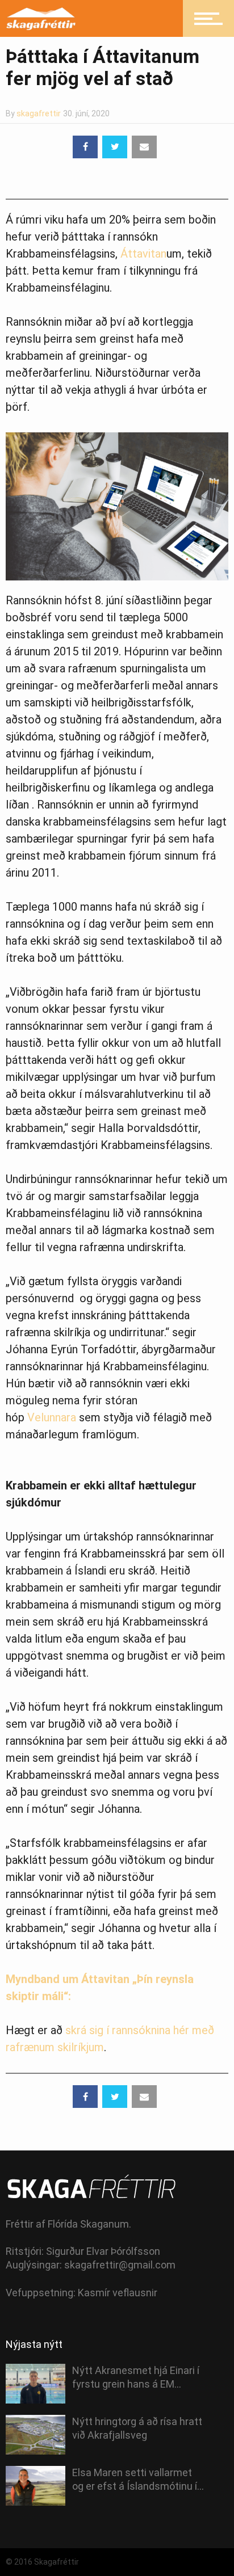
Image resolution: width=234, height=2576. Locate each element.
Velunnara (52, 1417)
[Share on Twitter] (115, 147)
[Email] (144, 147)
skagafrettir (39, 113)
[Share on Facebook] (85, 147)
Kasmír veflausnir (118, 2293)
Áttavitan (143, 254)
